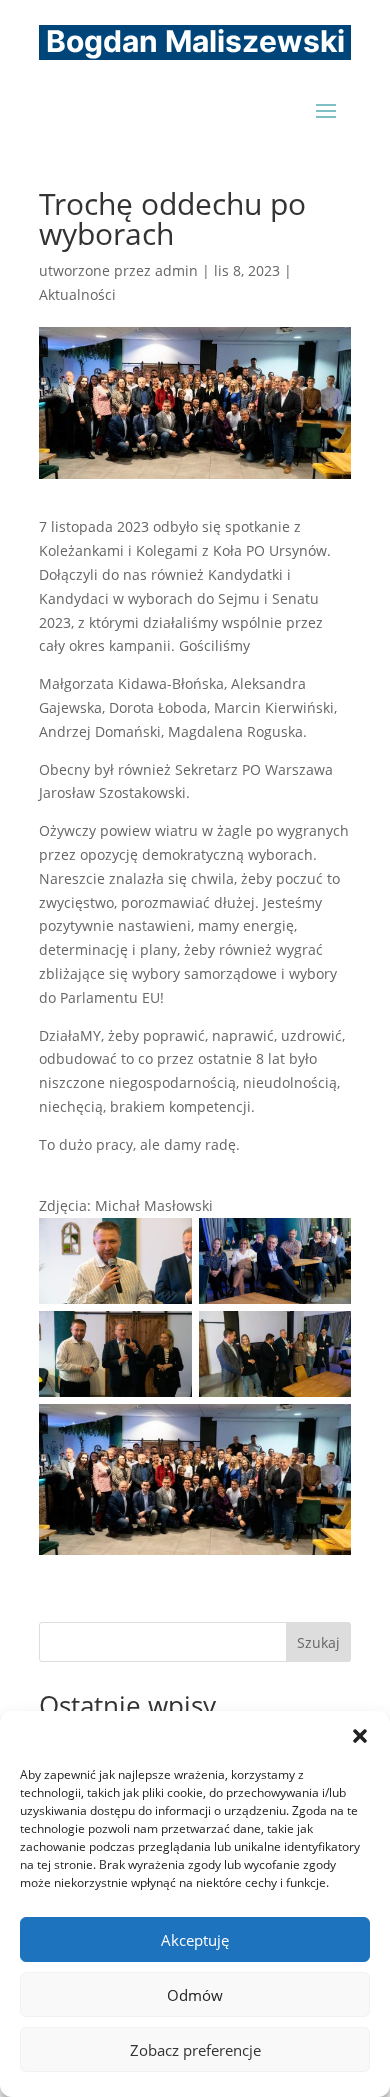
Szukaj (318, 1642)
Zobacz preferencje (195, 2050)
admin (176, 270)
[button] (360, 1736)
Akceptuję (195, 1940)
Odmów (195, 1995)
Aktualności (77, 294)
